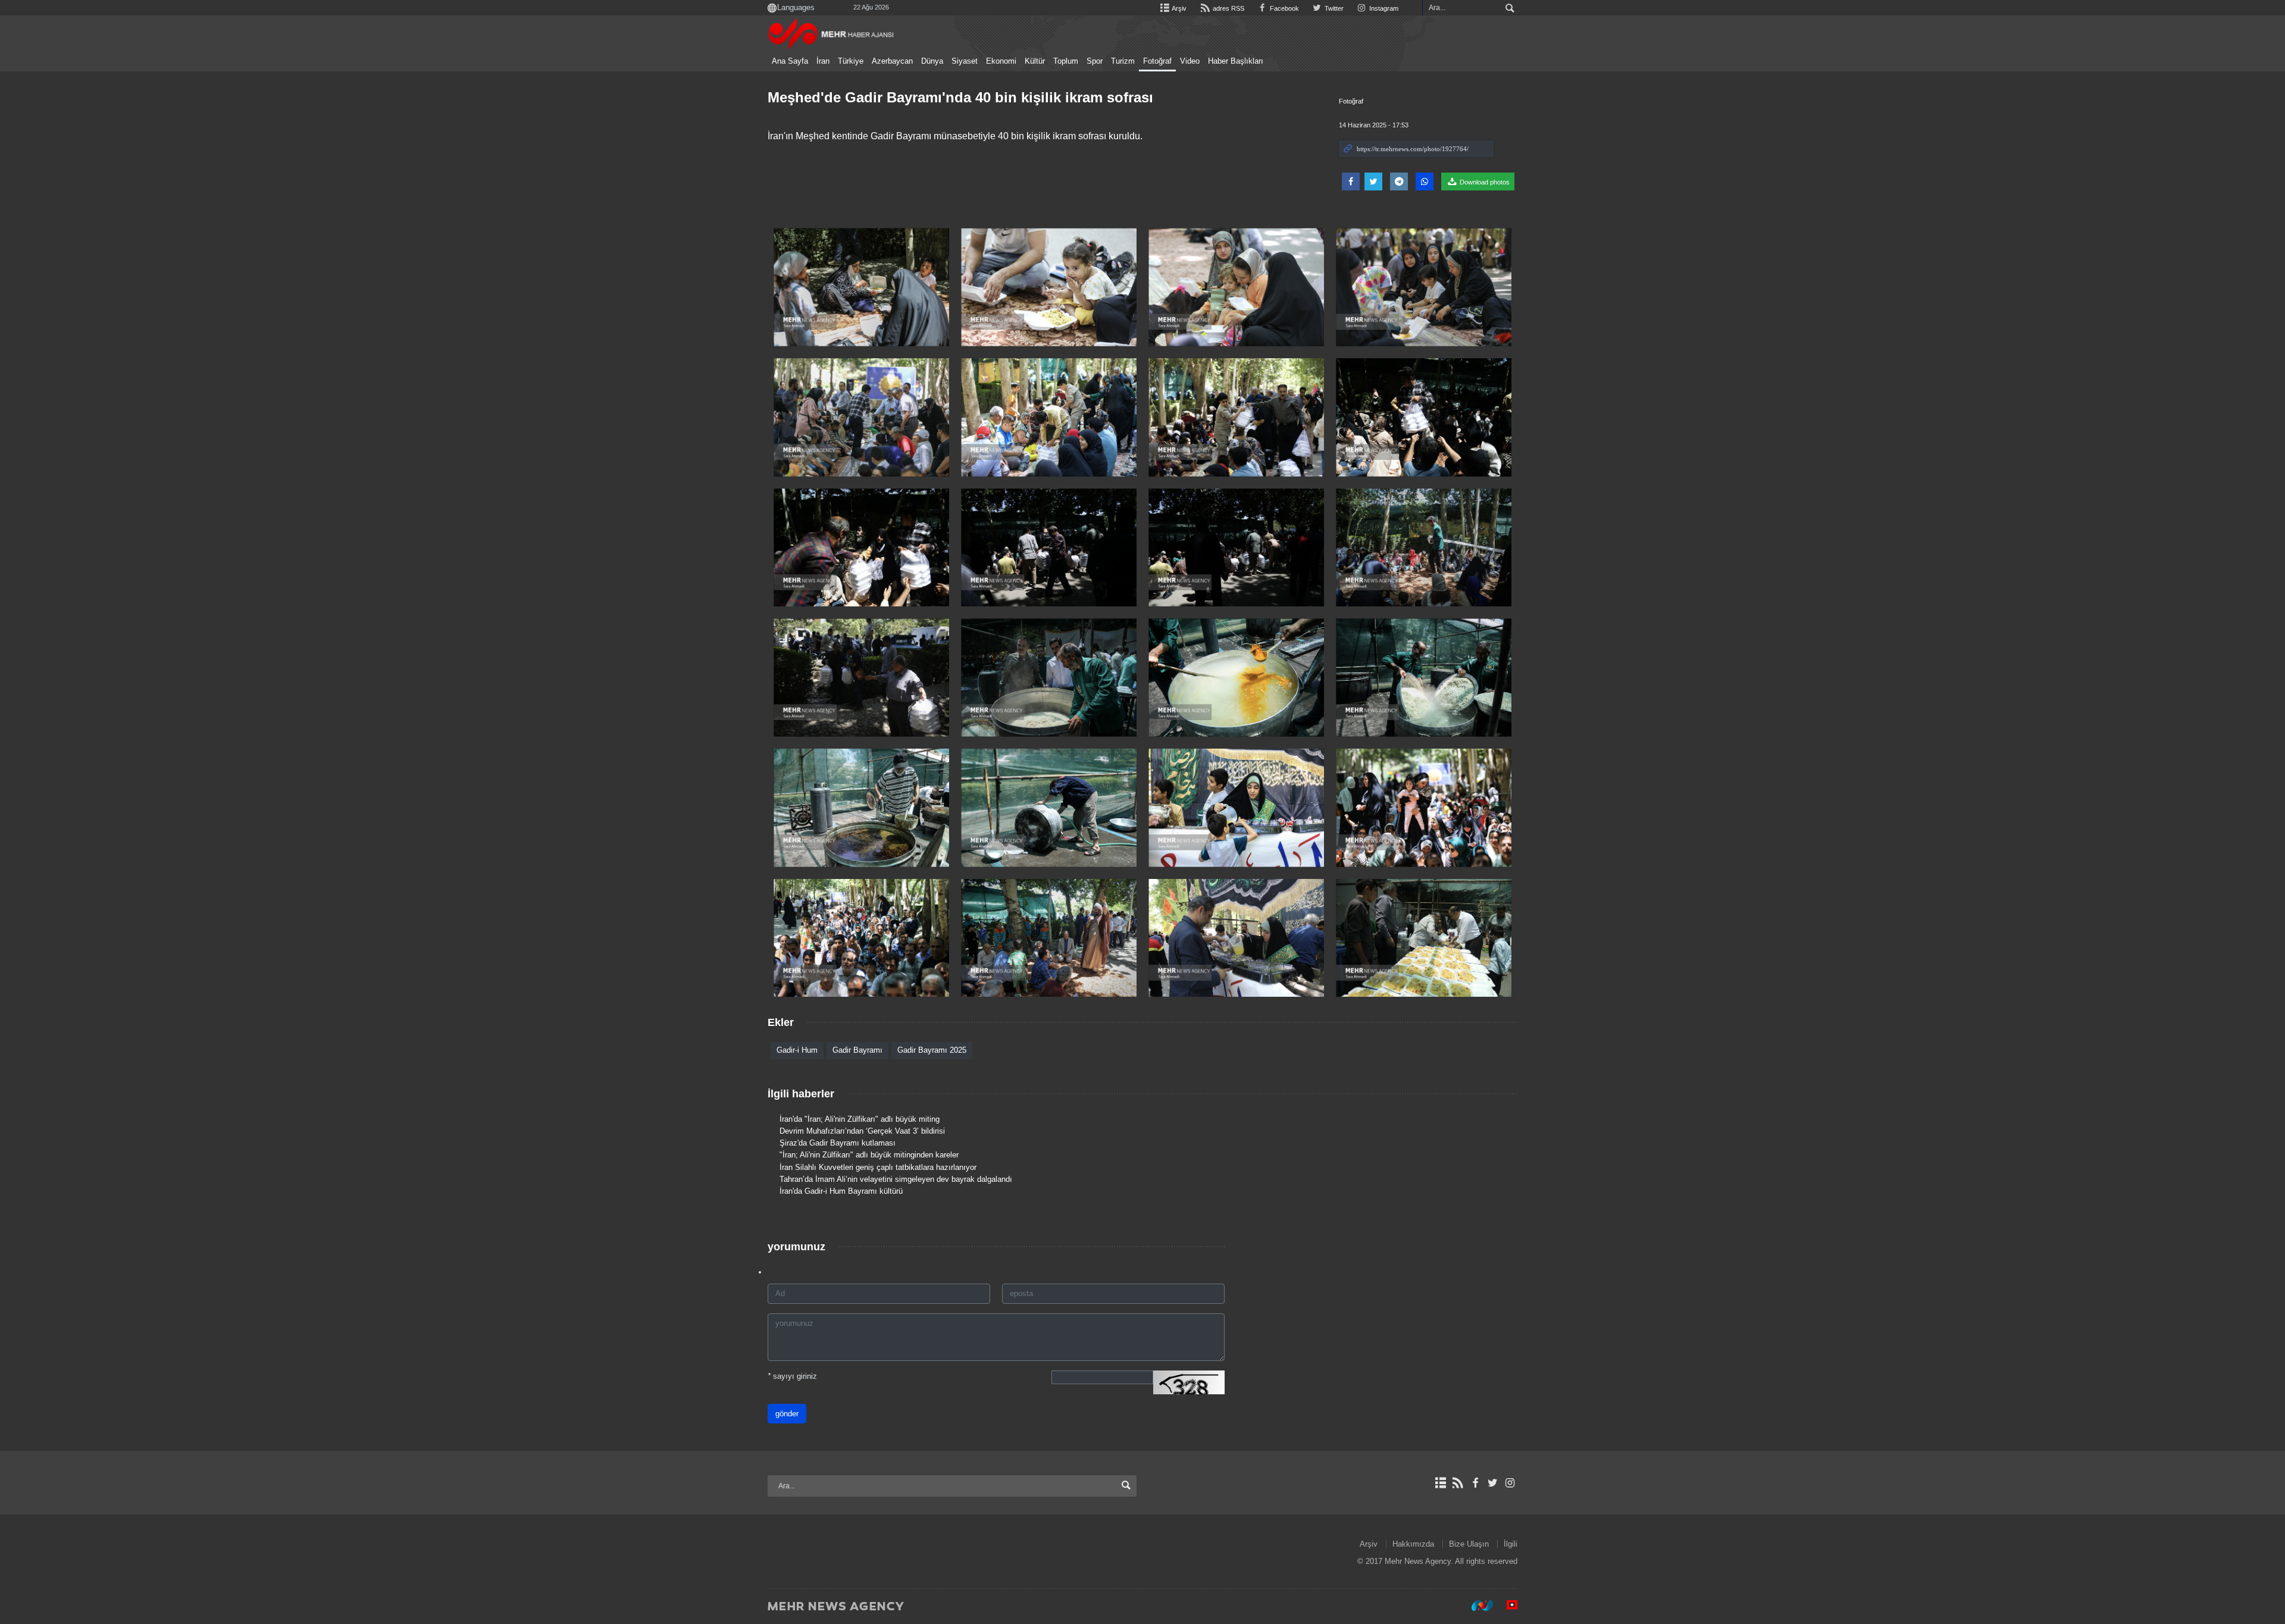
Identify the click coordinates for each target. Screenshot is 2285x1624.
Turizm (1123, 61)
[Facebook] (1475, 1483)
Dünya (932, 61)
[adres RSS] (1458, 1483)
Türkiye (851, 61)
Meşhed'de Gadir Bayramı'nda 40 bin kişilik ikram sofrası (960, 97)
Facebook (1284, 8)
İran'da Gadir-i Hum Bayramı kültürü (841, 1191)
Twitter (1333, 8)
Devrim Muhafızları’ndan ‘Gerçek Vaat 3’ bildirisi (862, 1131)
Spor (1095, 61)
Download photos (1484, 182)
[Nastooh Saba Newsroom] (1476, 1606)
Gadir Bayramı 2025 (932, 1050)
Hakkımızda (1413, 1544)
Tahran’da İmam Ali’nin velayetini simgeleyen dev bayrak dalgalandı (896, 1179)
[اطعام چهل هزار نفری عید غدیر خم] (861, 287)
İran (823, 61)
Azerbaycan (892, 61)
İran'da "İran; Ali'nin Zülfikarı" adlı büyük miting (860, 1119)
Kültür (1035, 61)
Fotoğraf (1157, 61)
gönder (787, 1414)
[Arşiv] (1440, 1483)
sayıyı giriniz (792, 1376)
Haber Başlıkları (1236, 61)
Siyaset (965, 61)
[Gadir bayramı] (861, 678)
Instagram (1383, 8)
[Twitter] (1493, 1483)
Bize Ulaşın (1469, 1544)
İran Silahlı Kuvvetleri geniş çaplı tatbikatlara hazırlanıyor (878, 1167)
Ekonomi (1001, 61)
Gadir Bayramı (857, 1050)
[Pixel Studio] (1506, 1606)
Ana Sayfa (790, 61)
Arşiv (1179, 8)
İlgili (1511, 1544)
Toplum (1066, 61)
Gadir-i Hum (797, 1050)
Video (1190, 61)
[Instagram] (1510, 1483)
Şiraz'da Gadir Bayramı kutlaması (838, 1143)
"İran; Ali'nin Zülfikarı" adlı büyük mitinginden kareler (869, 1155)
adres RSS (1227, 8)
